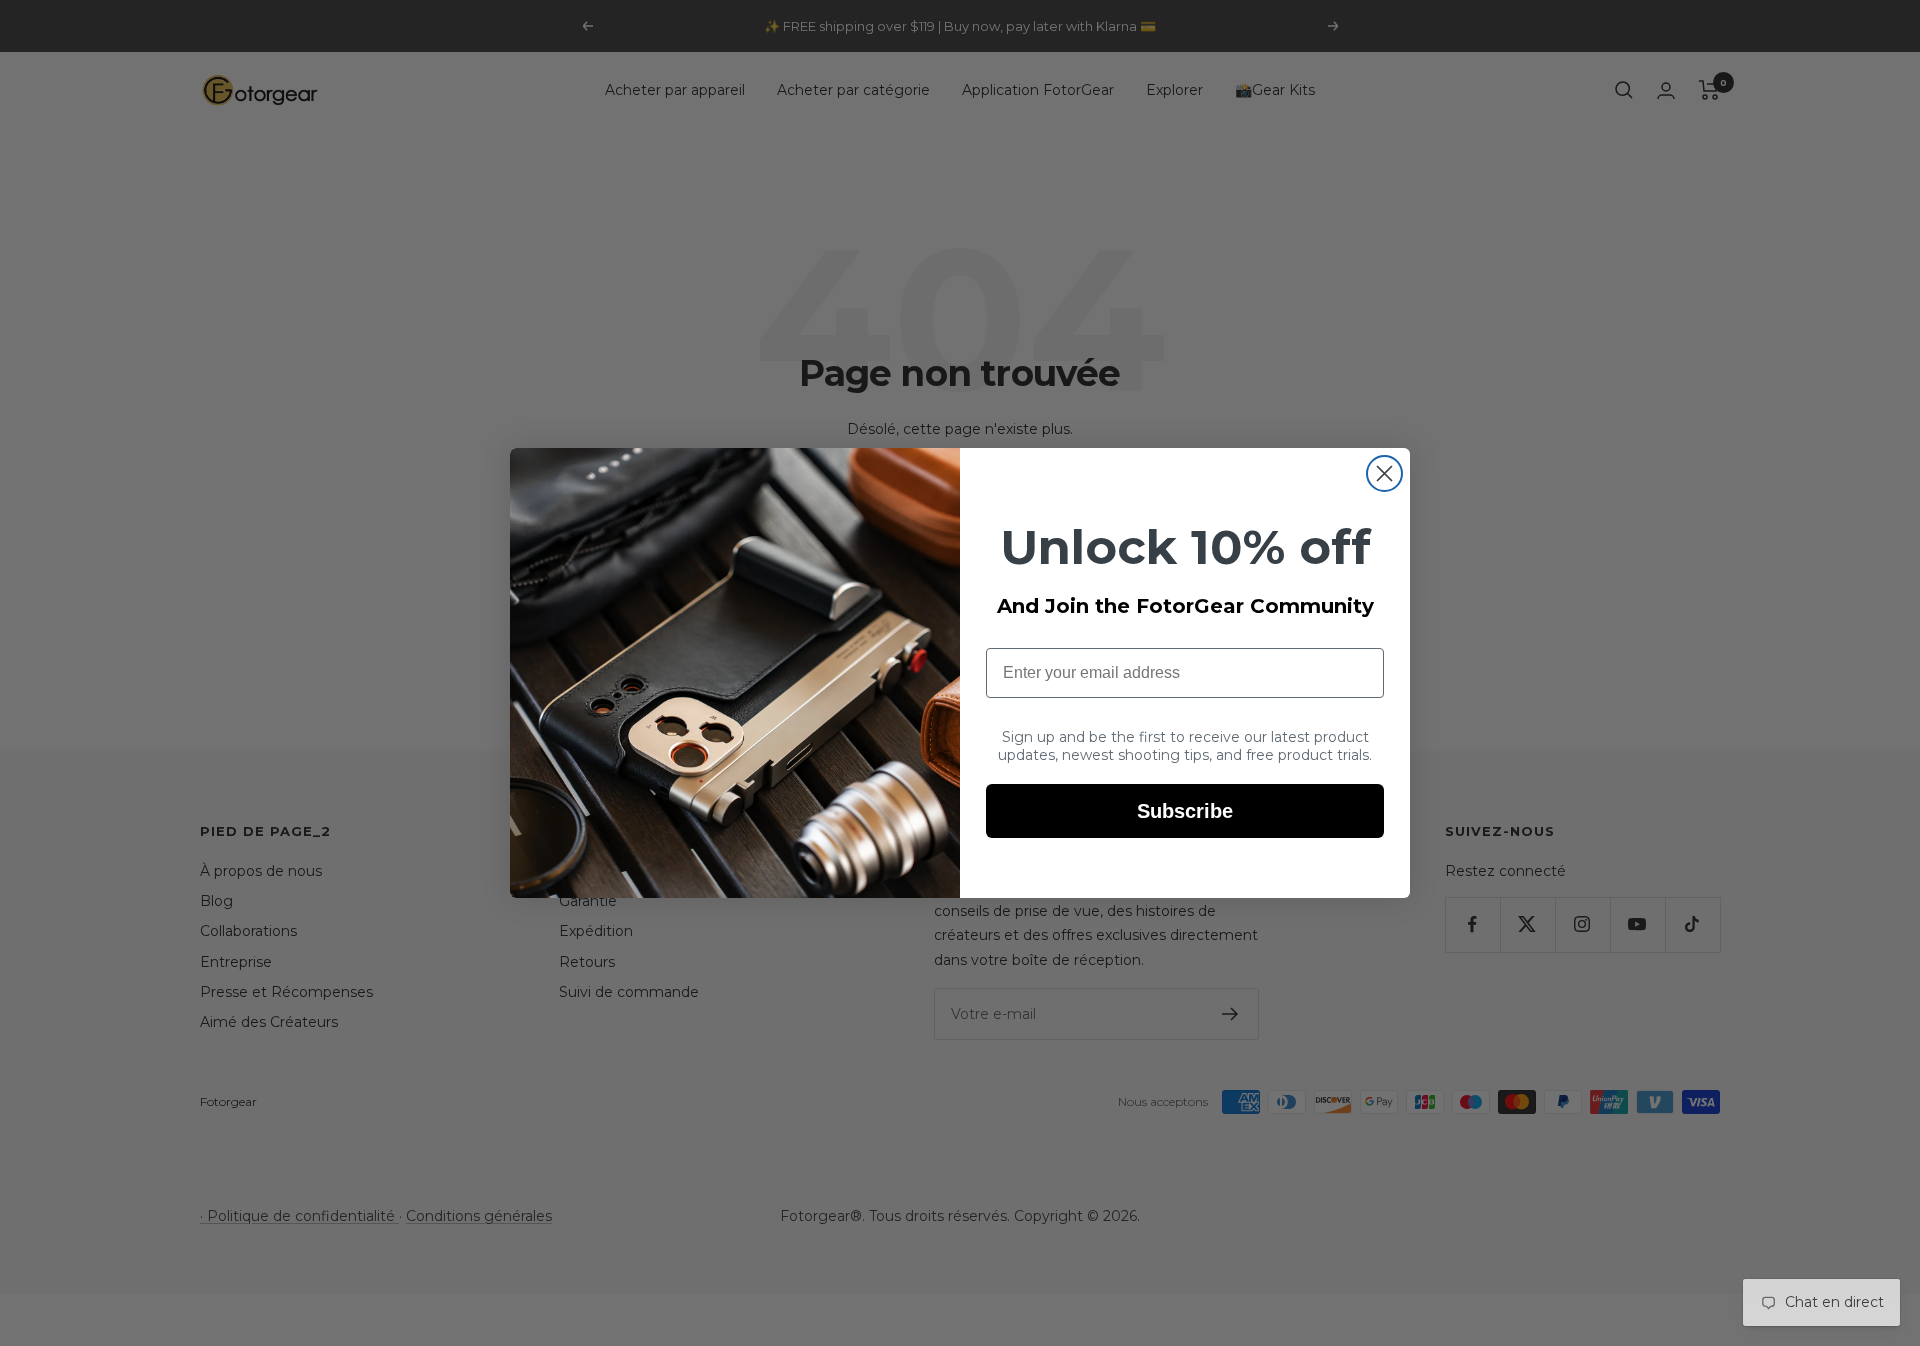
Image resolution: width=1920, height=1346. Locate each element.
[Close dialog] (1384, 473)
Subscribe (1185, 811)
